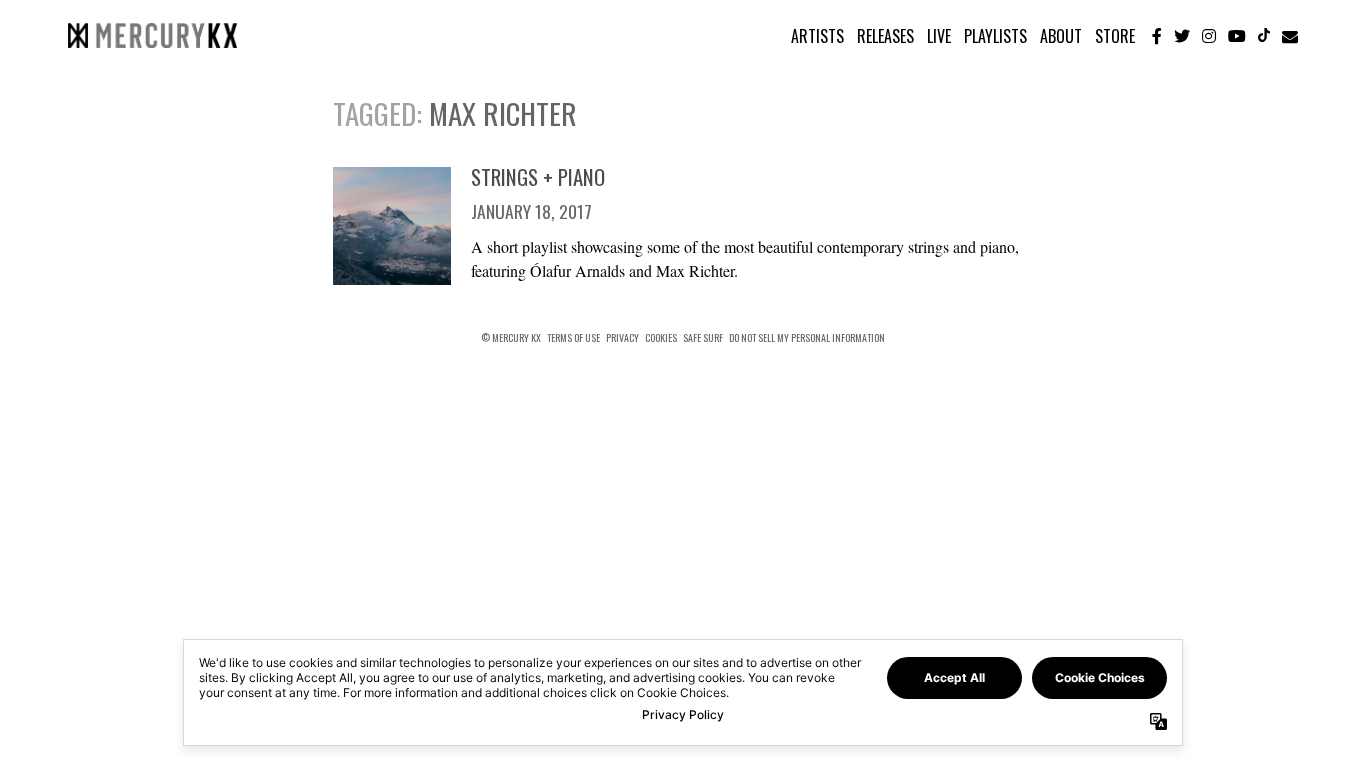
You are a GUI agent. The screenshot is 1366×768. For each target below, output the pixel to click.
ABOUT (1061, 36)
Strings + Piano (538, 176)
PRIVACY (622, 338)
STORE (1115, 36)
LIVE (939, 36)
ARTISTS (817, 36)
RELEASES (885, 36)
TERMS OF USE (573, 338)
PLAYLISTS (995, 36)
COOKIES (661, 338)
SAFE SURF (703, 338)
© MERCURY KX (511, 338)
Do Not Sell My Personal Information (807, 337)
